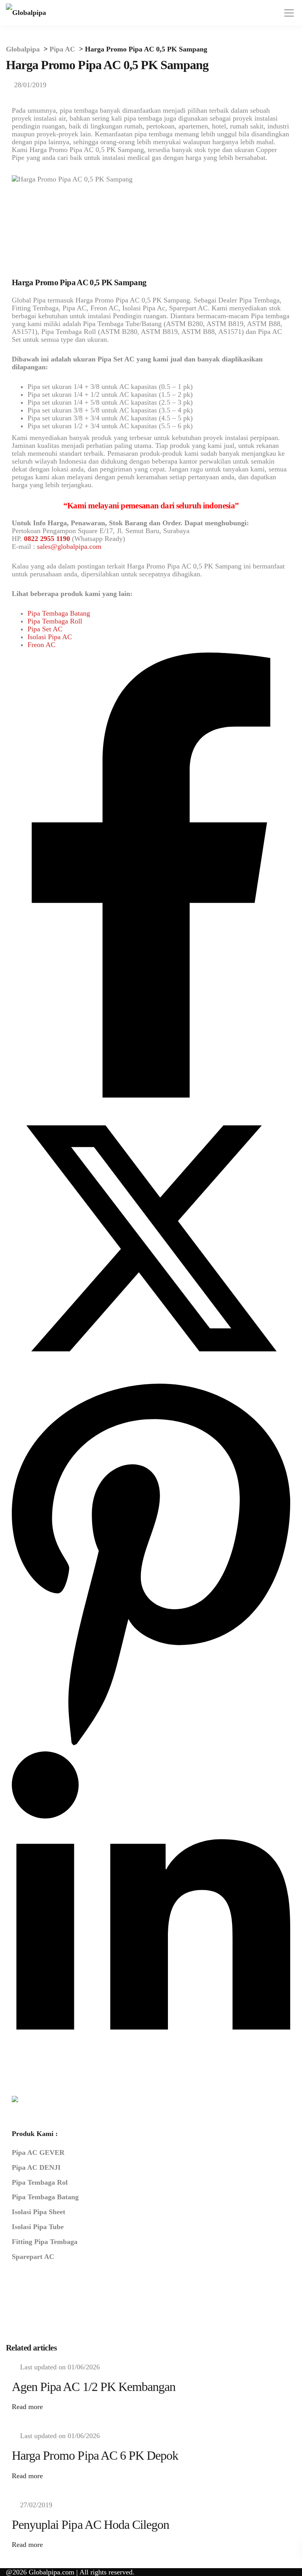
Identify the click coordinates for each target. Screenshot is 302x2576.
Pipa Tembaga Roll (55, 621)
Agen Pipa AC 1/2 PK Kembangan (94, 2387)
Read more (27, 2407)
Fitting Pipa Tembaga (45, 2242)
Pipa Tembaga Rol (40, 2182)
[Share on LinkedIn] (151, 2067)
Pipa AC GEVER (38, 2152)
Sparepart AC (33, 2257)
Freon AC (41, 645)
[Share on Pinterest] (151, 1747)
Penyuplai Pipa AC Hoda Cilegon (90, 2525)
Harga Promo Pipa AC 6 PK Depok (95, 2455)
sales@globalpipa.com (69, 546)
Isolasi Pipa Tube (38, 2227)
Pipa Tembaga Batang (59, 613)
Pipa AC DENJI (36, 2167)
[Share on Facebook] (151, 1095)
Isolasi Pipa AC (50, 637)
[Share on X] (151, 1375)
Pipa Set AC (45, 629)
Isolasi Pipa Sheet (39, 2212)
